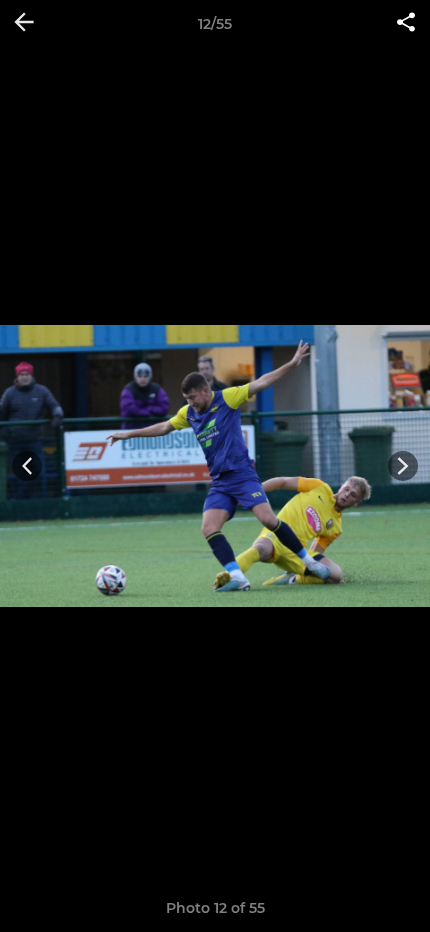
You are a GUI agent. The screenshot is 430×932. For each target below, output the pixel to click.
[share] (406, 24)
